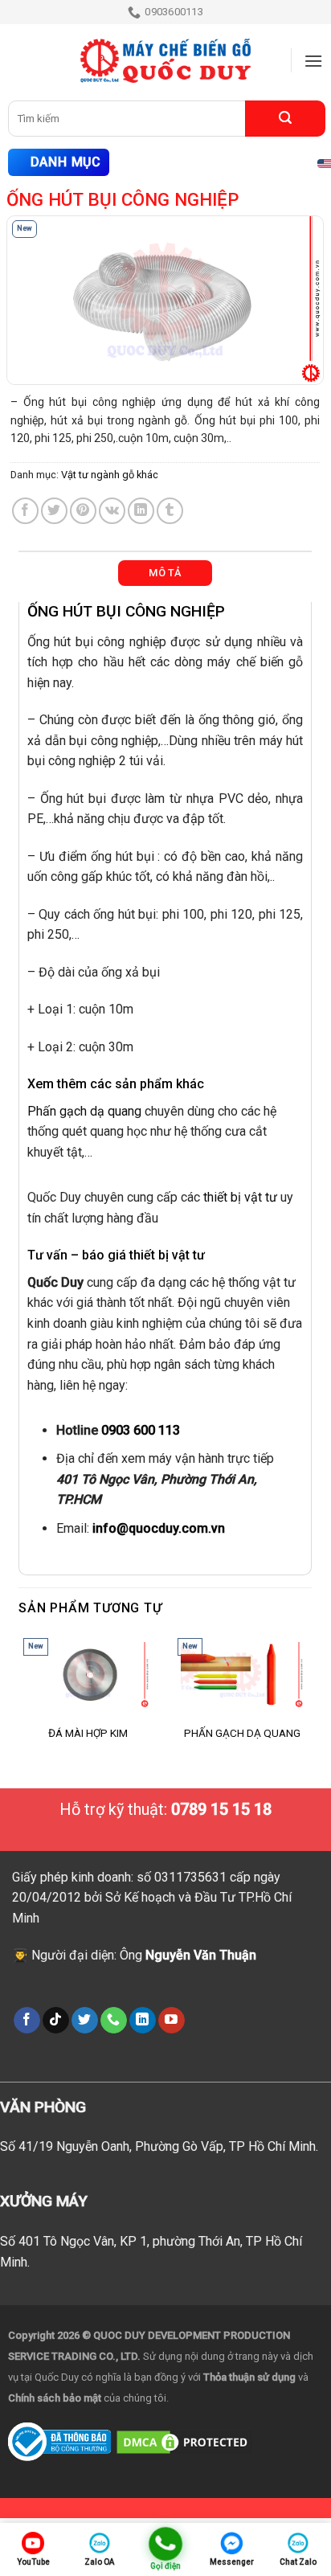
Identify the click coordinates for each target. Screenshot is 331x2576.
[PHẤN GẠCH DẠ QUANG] (242, 1675)
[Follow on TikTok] (56, 2021)
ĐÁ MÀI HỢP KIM (88, 1733)
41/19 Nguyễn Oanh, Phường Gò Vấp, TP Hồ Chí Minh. (168, 2146)
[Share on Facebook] (25, 511)
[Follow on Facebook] (27, 2021)
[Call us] (114, 2021)
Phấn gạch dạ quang (84, 1111)
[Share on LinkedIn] (141, 511)
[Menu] (313, 61)
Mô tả (165, 573)
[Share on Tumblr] (170, 511)
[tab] (165, 573)
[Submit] (285, 119)
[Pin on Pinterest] (83, 511)
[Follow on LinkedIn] (143, 2021)
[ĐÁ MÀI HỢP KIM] (88, 1675)
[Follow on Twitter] (85, 2021)
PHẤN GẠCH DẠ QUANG (242, 1733)
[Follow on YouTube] (172, 2021)
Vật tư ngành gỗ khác (110, 475)
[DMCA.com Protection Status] (184, 2441)
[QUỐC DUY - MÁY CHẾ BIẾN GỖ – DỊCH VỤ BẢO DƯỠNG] (165, 61)
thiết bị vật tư (240, 1197)
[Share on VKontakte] (112, 511)
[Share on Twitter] (54, 511)
